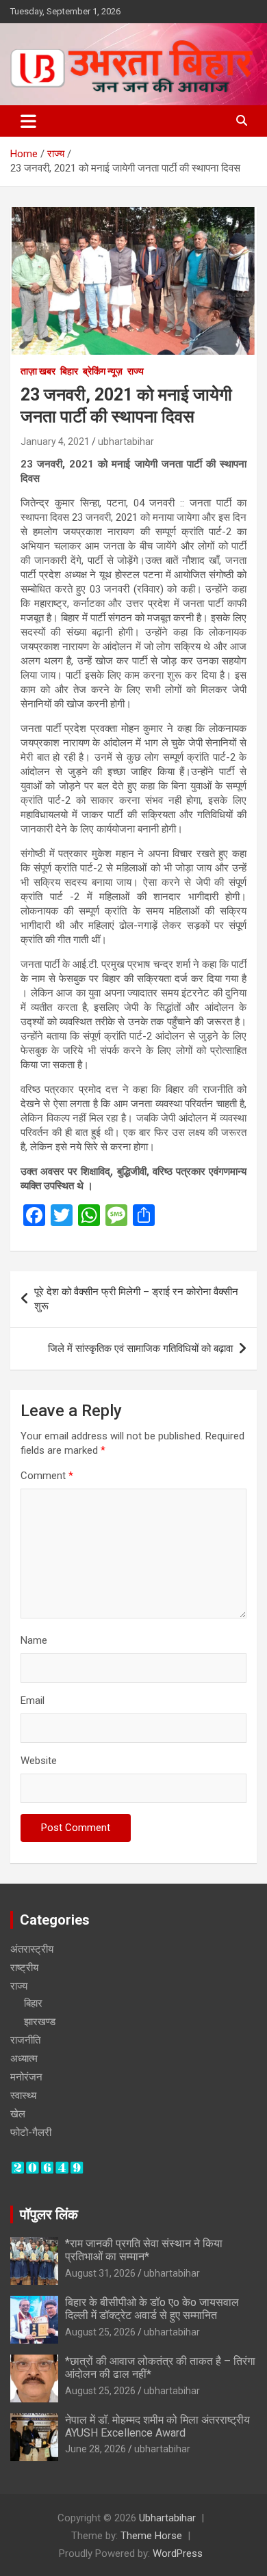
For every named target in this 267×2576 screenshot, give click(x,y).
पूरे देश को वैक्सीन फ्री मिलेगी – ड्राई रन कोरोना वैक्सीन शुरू (136, 1299)
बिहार (69, 371)
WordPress (178, 2553)
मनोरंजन (26, 2077)
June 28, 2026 (96, 2449)
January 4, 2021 (55, 442)
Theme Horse (151, 2536)
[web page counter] (47, 2167)
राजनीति (25, 2040)
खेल (18, 2114)
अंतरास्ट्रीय (32, 1949)
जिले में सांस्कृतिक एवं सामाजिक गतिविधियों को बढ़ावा (140, 1348)
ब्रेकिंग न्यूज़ (103, 371)
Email (33, 1700)
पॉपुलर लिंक (49, 2214)
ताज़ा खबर (38, 371)
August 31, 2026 (100, 2273)
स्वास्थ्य (23, 2096)
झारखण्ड (40, 2022)
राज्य (136, 371)
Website (39, 1761)
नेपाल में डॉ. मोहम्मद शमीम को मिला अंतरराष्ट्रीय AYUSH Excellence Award (157, 2426)
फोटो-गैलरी (31, 2132)
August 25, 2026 (100, 2332)
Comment (47, 1476)
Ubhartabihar (167, 2518)
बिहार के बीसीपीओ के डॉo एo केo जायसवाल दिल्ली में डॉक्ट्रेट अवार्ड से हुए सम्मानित (152, 2309)
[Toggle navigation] (28, 121)
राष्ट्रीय (24, 1968)
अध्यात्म (24, 2059)
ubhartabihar (126, 442)
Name (34, 1640)
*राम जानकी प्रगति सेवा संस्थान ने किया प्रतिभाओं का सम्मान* (144, 2250)
